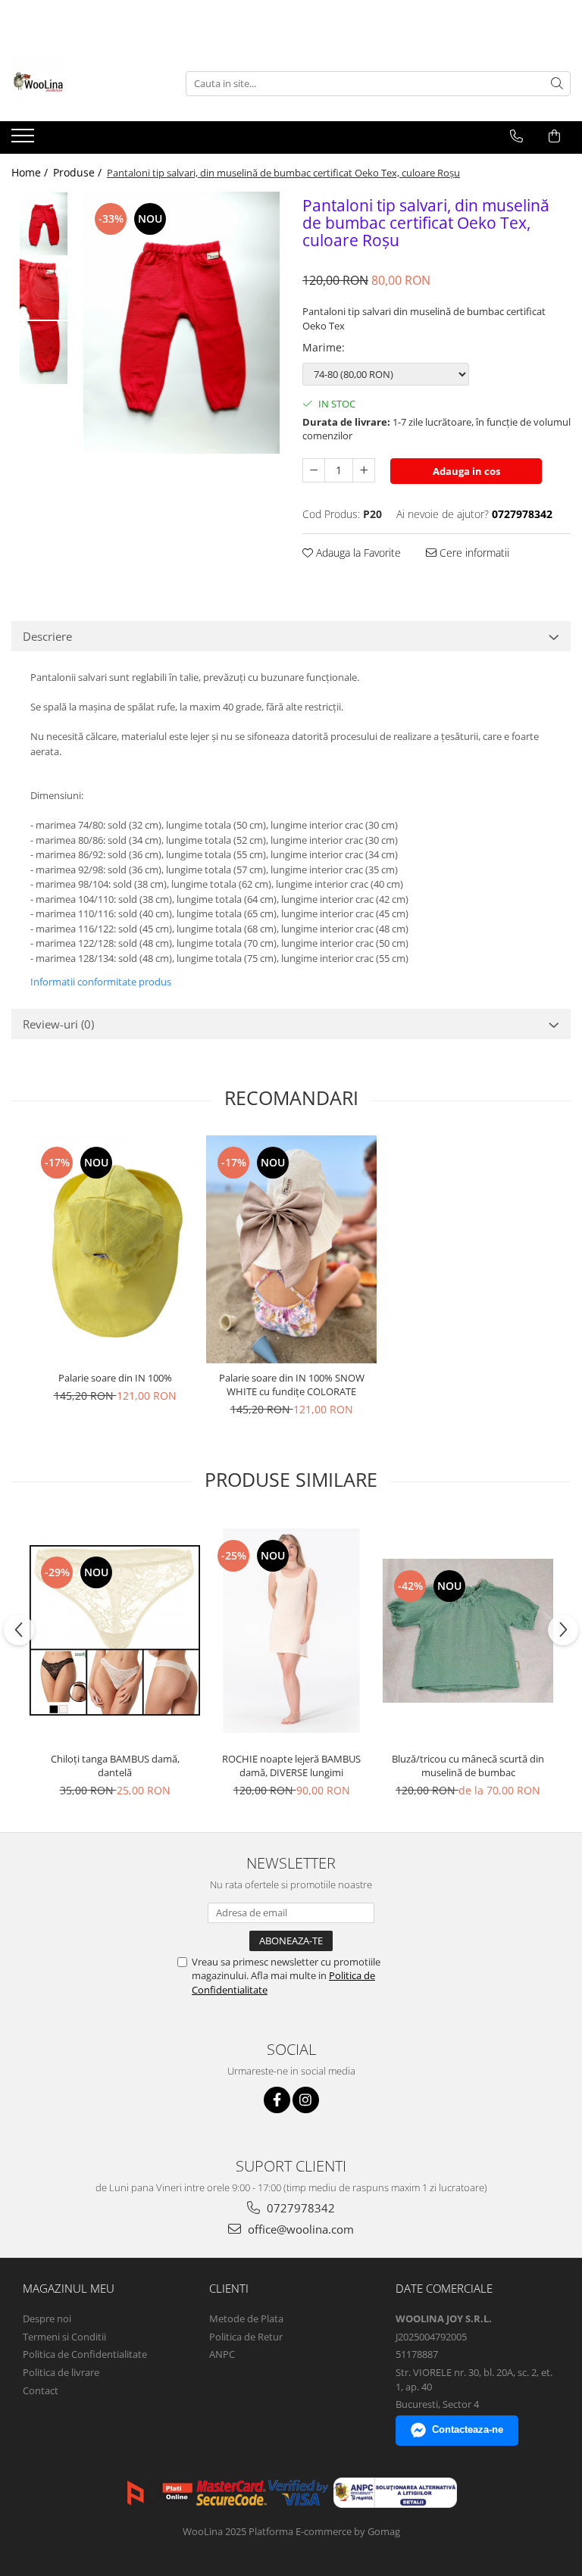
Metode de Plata (246, 2318)
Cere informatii (473, 553)
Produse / (79, 172)
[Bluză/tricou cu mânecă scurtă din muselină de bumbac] (468, 1631)
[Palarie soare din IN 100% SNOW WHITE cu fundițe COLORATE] (291, 1249)
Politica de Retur (246, 2337)
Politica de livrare (61, 2372)
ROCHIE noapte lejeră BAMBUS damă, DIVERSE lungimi (291, 1766)
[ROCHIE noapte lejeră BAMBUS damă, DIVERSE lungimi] (291, 1631)
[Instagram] (306, 2100)
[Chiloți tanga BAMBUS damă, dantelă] (115, 1630)
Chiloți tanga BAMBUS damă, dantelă (115, 1766)
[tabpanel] (181, 323)
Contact (41, 2390)
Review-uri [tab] (58, 1024)
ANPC (222, 2354)
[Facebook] (277, 2100)
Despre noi (47, 2318)
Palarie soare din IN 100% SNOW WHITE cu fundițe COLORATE (292, 1385)
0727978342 (299, 2208)
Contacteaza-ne (468, 2429)
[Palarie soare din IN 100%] (115, 1249)
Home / (31, 172)
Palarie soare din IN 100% (115, 1378)
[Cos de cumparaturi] (554, 136)
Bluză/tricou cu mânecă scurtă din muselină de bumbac (468, 1766)
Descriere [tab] (47, 636)
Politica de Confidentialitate (85, 2354)
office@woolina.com (299, 2229)
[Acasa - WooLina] (87, 83)
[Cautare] (557, 84)
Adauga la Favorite (357, 553)
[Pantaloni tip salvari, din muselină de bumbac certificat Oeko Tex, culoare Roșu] (181, 323)
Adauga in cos (466, 471)
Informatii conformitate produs (101, 982)
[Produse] (25, 140)
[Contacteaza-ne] (516, 136)
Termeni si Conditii (64, 2337)
